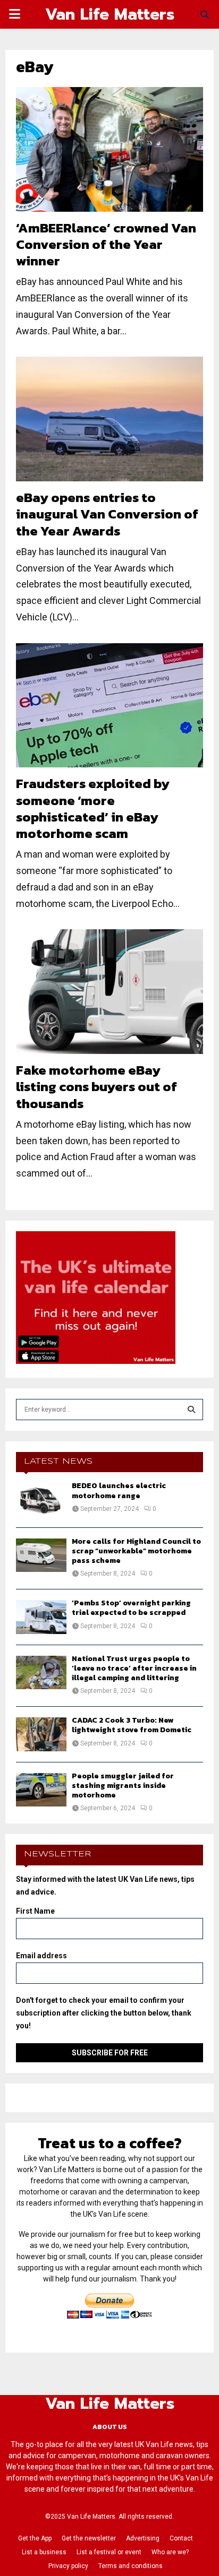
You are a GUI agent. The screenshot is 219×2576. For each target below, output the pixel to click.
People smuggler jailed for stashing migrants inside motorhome (123, 1786)
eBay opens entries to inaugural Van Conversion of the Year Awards (107, 514)
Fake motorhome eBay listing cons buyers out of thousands (96, 1087)
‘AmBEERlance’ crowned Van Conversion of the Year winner (106, 244)
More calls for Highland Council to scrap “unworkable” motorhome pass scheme (136, 1551)
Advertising (143, 2538)
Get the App (35, 2538)
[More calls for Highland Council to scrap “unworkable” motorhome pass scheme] (41, 1555)
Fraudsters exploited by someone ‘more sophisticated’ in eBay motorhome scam (93, 808)
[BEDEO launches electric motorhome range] (41, 1499)
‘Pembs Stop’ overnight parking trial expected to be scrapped (131, 1608)
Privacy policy (68, 2566)
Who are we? (170, 2552)
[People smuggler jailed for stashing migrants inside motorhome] (41, 1790)
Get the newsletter (89, 2538)
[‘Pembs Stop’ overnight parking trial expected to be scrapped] (41, 1617)
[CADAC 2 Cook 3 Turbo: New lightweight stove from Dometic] (41, 1734)
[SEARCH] (191, 1410)
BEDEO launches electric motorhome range (119, 1490)
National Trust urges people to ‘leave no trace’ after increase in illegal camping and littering (134, 1668)
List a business (44, 2552)
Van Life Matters (110, 14)
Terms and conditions (130, 2566)
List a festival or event (109, 2552)
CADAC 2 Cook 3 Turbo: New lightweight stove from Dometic (132, 1725)
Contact (181, 2538)
